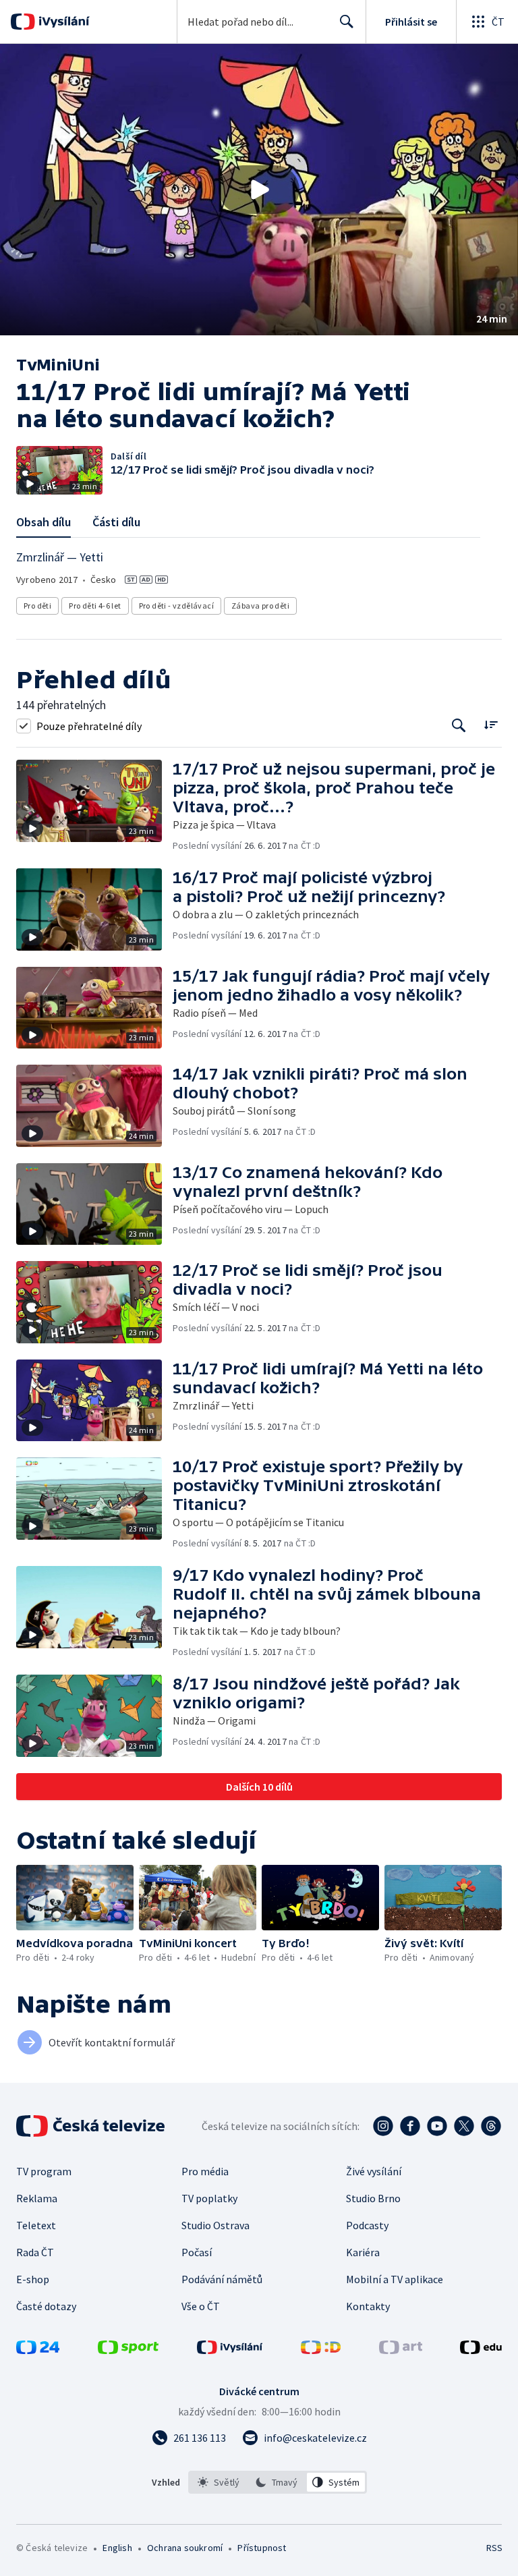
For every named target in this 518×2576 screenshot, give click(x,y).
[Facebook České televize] (410, 2126)
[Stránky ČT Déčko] (321, 2350)
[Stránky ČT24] (38, 2350)
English (117, 2548)
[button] (259, 190)
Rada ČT (35, 2252)
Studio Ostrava (215, 2225)
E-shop (33, 2279)
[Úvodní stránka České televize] (92, 2126)
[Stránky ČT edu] (481, 2350)
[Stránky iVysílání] (230, 2350)
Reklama (37, 2198)
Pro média (205, 2171)
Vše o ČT (201, 2306)
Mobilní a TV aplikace (395, 2279)
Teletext (36, 2225)
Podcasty (367, 2225)
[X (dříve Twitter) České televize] (464, 2126)
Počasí (197, 2252)
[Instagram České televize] (383, 2126)
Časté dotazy (46, 2306)
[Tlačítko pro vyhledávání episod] (459, 726)
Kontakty (368, 2306)
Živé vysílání (374, 2171)
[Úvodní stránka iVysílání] (62, 22)
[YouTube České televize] (437, 2126)
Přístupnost (262, 2548)
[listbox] (278, 2482)
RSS (494, 2548)
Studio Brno (373, 2198)
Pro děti (37, 606)
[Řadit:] (491, 724)
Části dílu (116, 522)
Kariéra (363, 2252)
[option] (219, 2482)
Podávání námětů (222, 2279)
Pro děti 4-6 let (95, 606)
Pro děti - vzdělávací (176, 606)
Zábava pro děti (260, 606)
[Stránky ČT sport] (128, 2350)
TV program (44, 2171)
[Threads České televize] (491, 2126)
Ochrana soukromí (185, 2548)
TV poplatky (209, 2198)
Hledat (347, 22)
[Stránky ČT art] (401, 2350)
